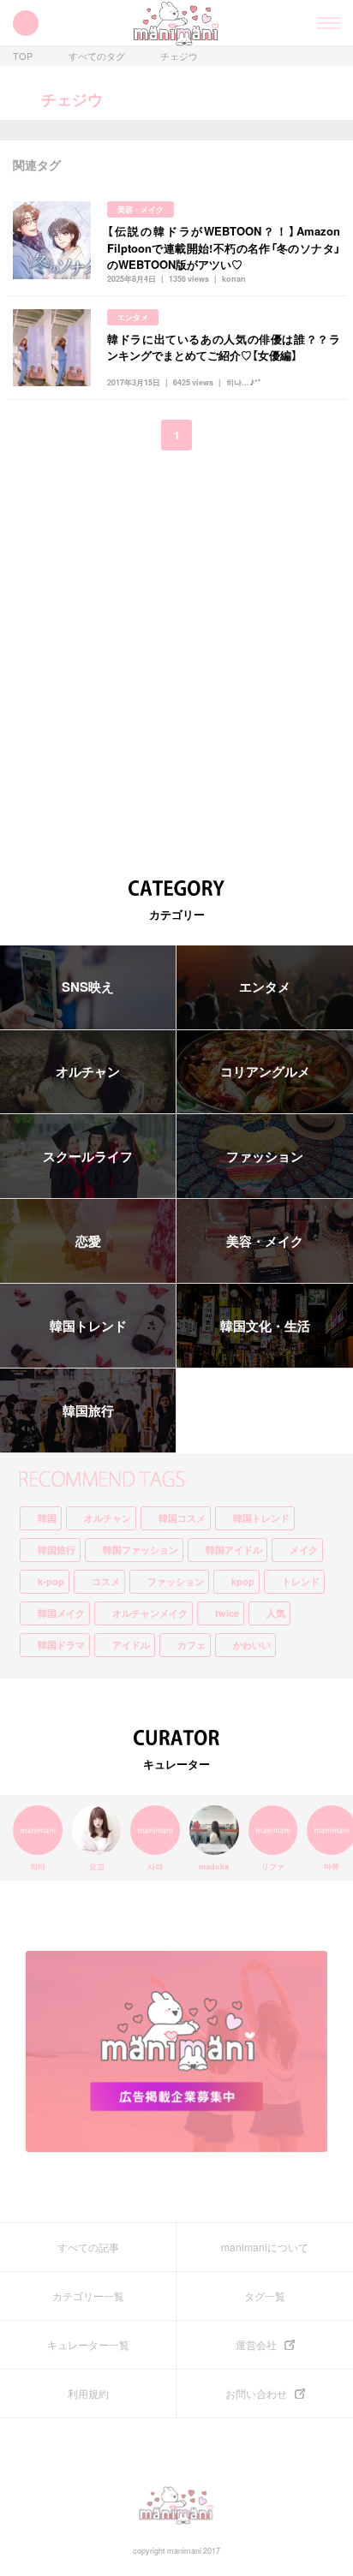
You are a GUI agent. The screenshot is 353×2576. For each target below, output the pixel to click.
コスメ (106, 1581)
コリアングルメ (265, 1071)
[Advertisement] (176, 653)
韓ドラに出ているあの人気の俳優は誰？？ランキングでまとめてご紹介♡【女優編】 (224, 347)
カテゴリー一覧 (88, 2296)
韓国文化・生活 (265, 1326)
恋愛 (88, 1241)
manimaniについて (265, 2247)
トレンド (301, 1581)
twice (227, 1613)
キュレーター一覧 (88, 2345)
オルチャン (88, 1071)
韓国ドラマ (61, 1645)
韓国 (47, 1518)
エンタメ (133, 317)
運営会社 (256, 2345)
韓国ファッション (141, 1550)
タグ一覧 (265, 2296)
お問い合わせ (256, 2394)
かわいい (252, 1645)
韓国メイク (61, 1613)
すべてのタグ (97, 56)
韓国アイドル (234, 1550)
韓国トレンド (88, 1326)
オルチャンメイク (150, 1613)
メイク (304, 1550)
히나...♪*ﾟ (244, 382)
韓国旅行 (88, 1410)
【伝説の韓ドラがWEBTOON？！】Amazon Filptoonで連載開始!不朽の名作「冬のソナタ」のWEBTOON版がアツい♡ (224, 247)
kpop (243, 1581)
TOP (23, 56)
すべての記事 (88, 2247)
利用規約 (88, 2394)
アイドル (131, 1645)
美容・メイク (141, 209)
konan (234, 279)
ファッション (265, 1156)
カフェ (191, 1645)
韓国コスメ (182, 1518)
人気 (276, 1613)
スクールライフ (88, 1156)
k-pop (51, 1581)
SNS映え (88, 987)
